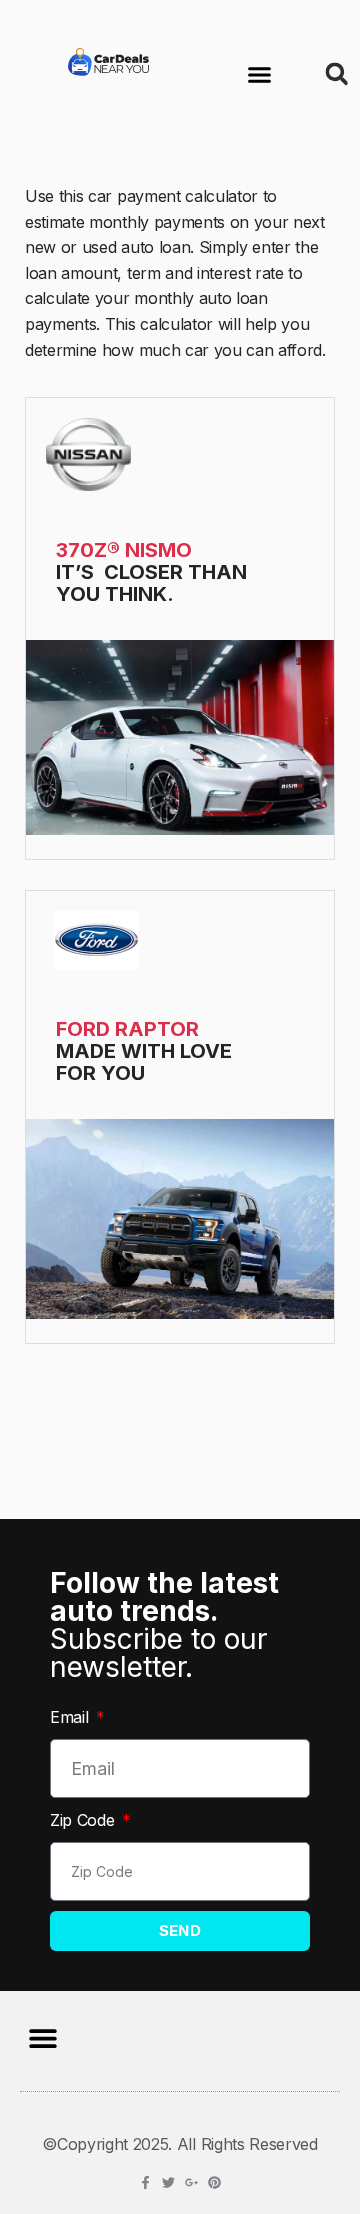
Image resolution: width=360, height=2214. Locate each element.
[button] (260, 74)
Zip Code (84, 1820)
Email (71, 1717)
